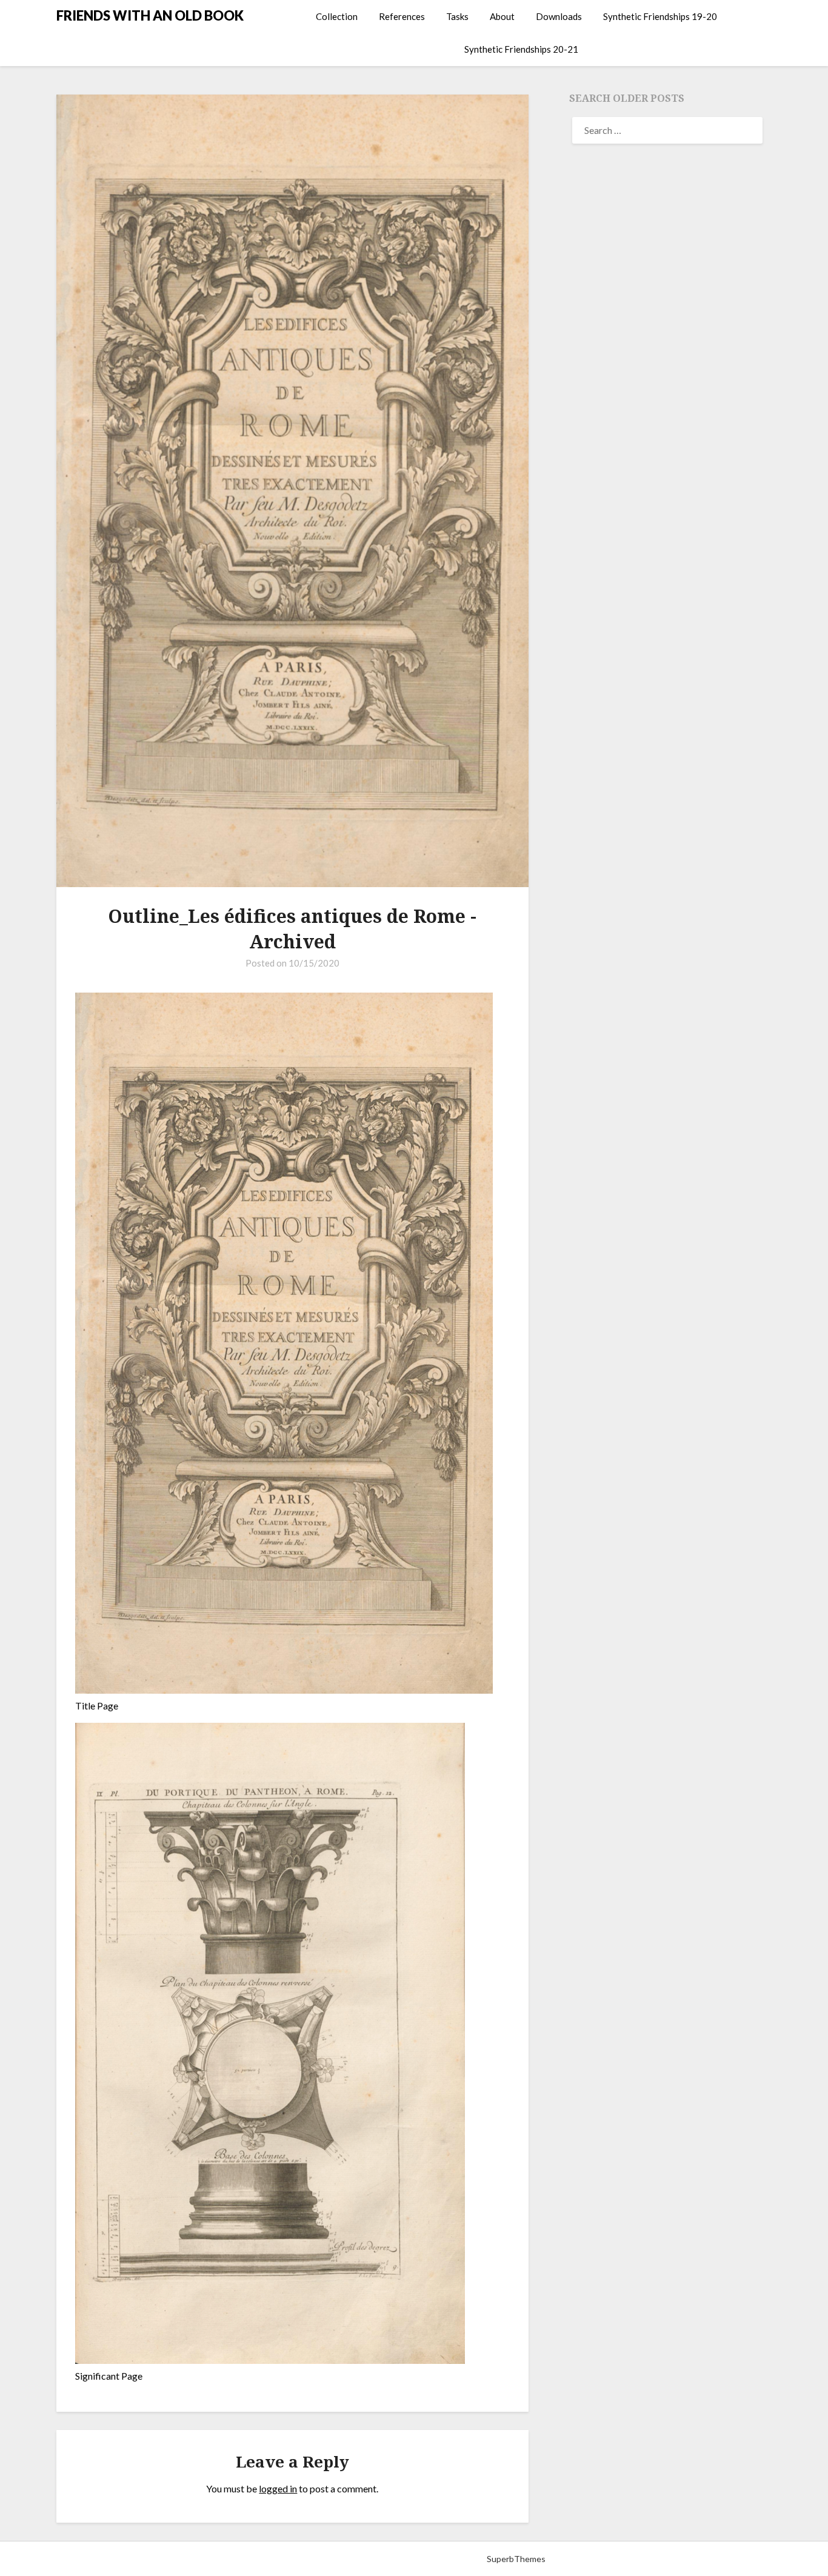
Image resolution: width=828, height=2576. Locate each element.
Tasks (457, 16)
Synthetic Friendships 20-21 (521, 49)
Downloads (559, 16)
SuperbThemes (516, 2559)
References (402, 16)
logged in (278, 2488)
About (502, 16)
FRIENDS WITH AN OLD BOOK (150, 15)
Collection (337, 16)
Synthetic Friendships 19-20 (660, 16)
